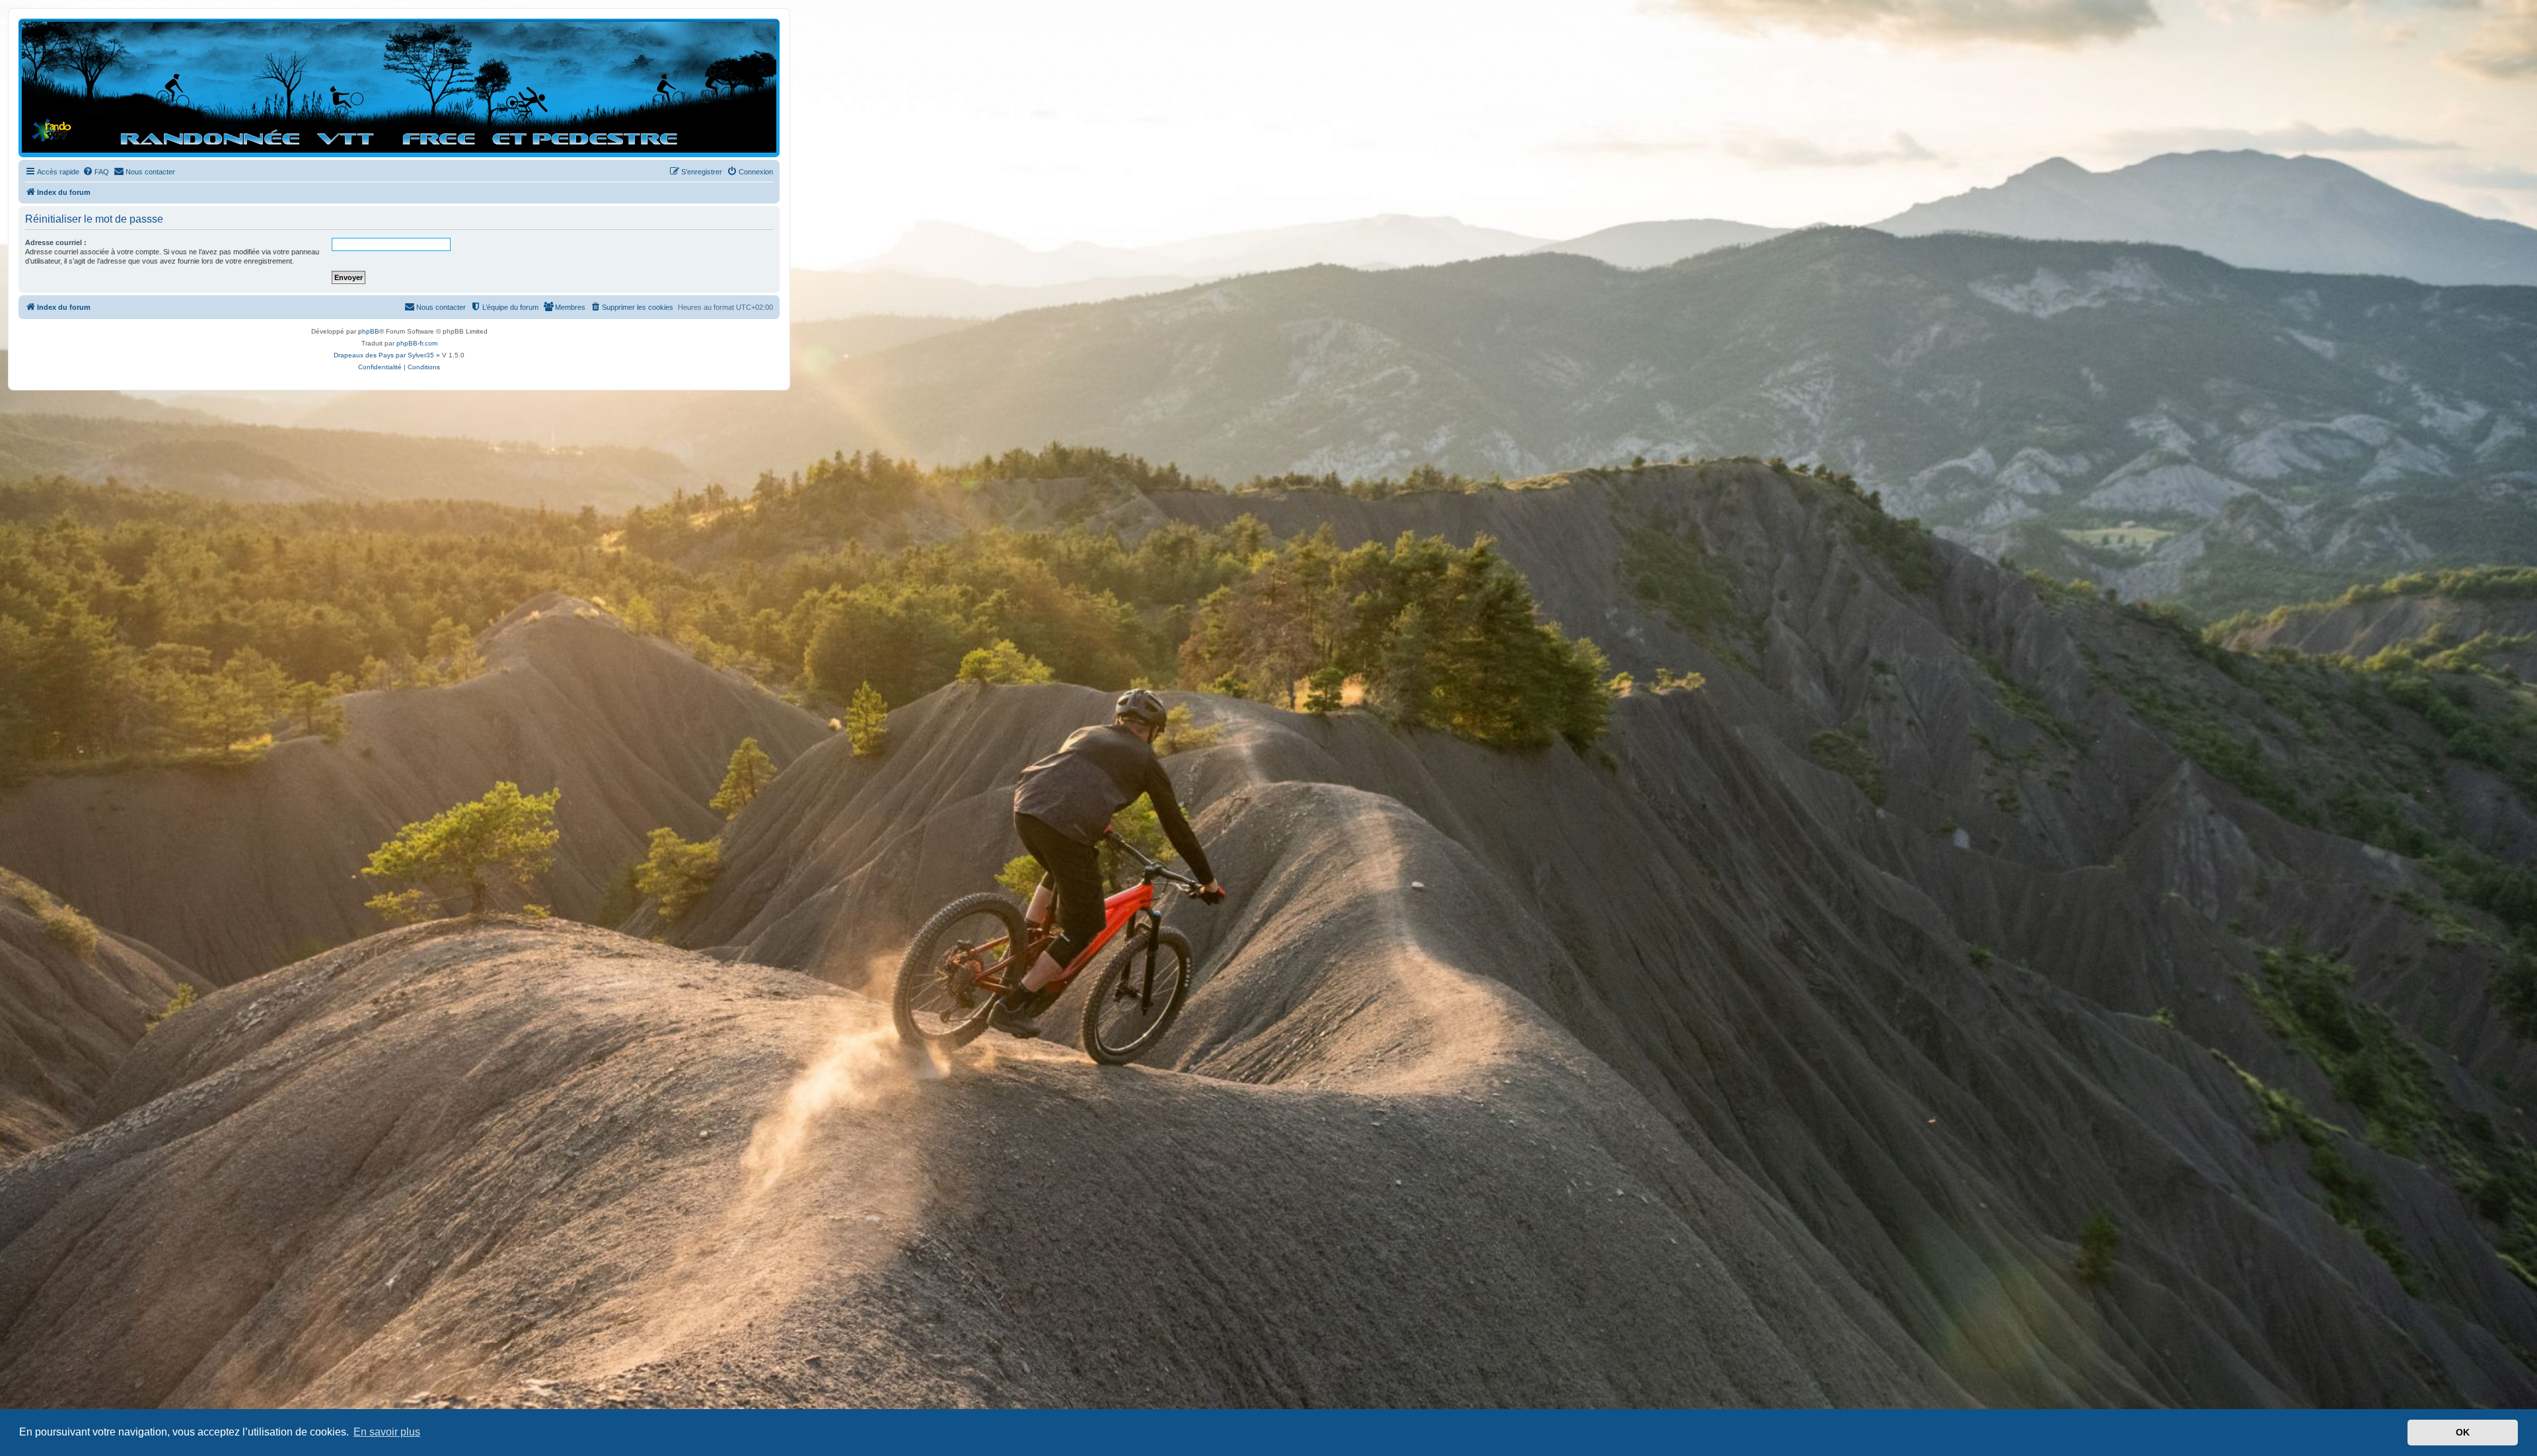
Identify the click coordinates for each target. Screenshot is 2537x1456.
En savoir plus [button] (387, 1432)
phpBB (369, 331)
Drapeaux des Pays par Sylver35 (384, 355)
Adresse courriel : (56, 242)
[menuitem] (96, 172)
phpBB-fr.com (417, 343)
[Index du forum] (399, 87)
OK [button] (2463, 1432)
